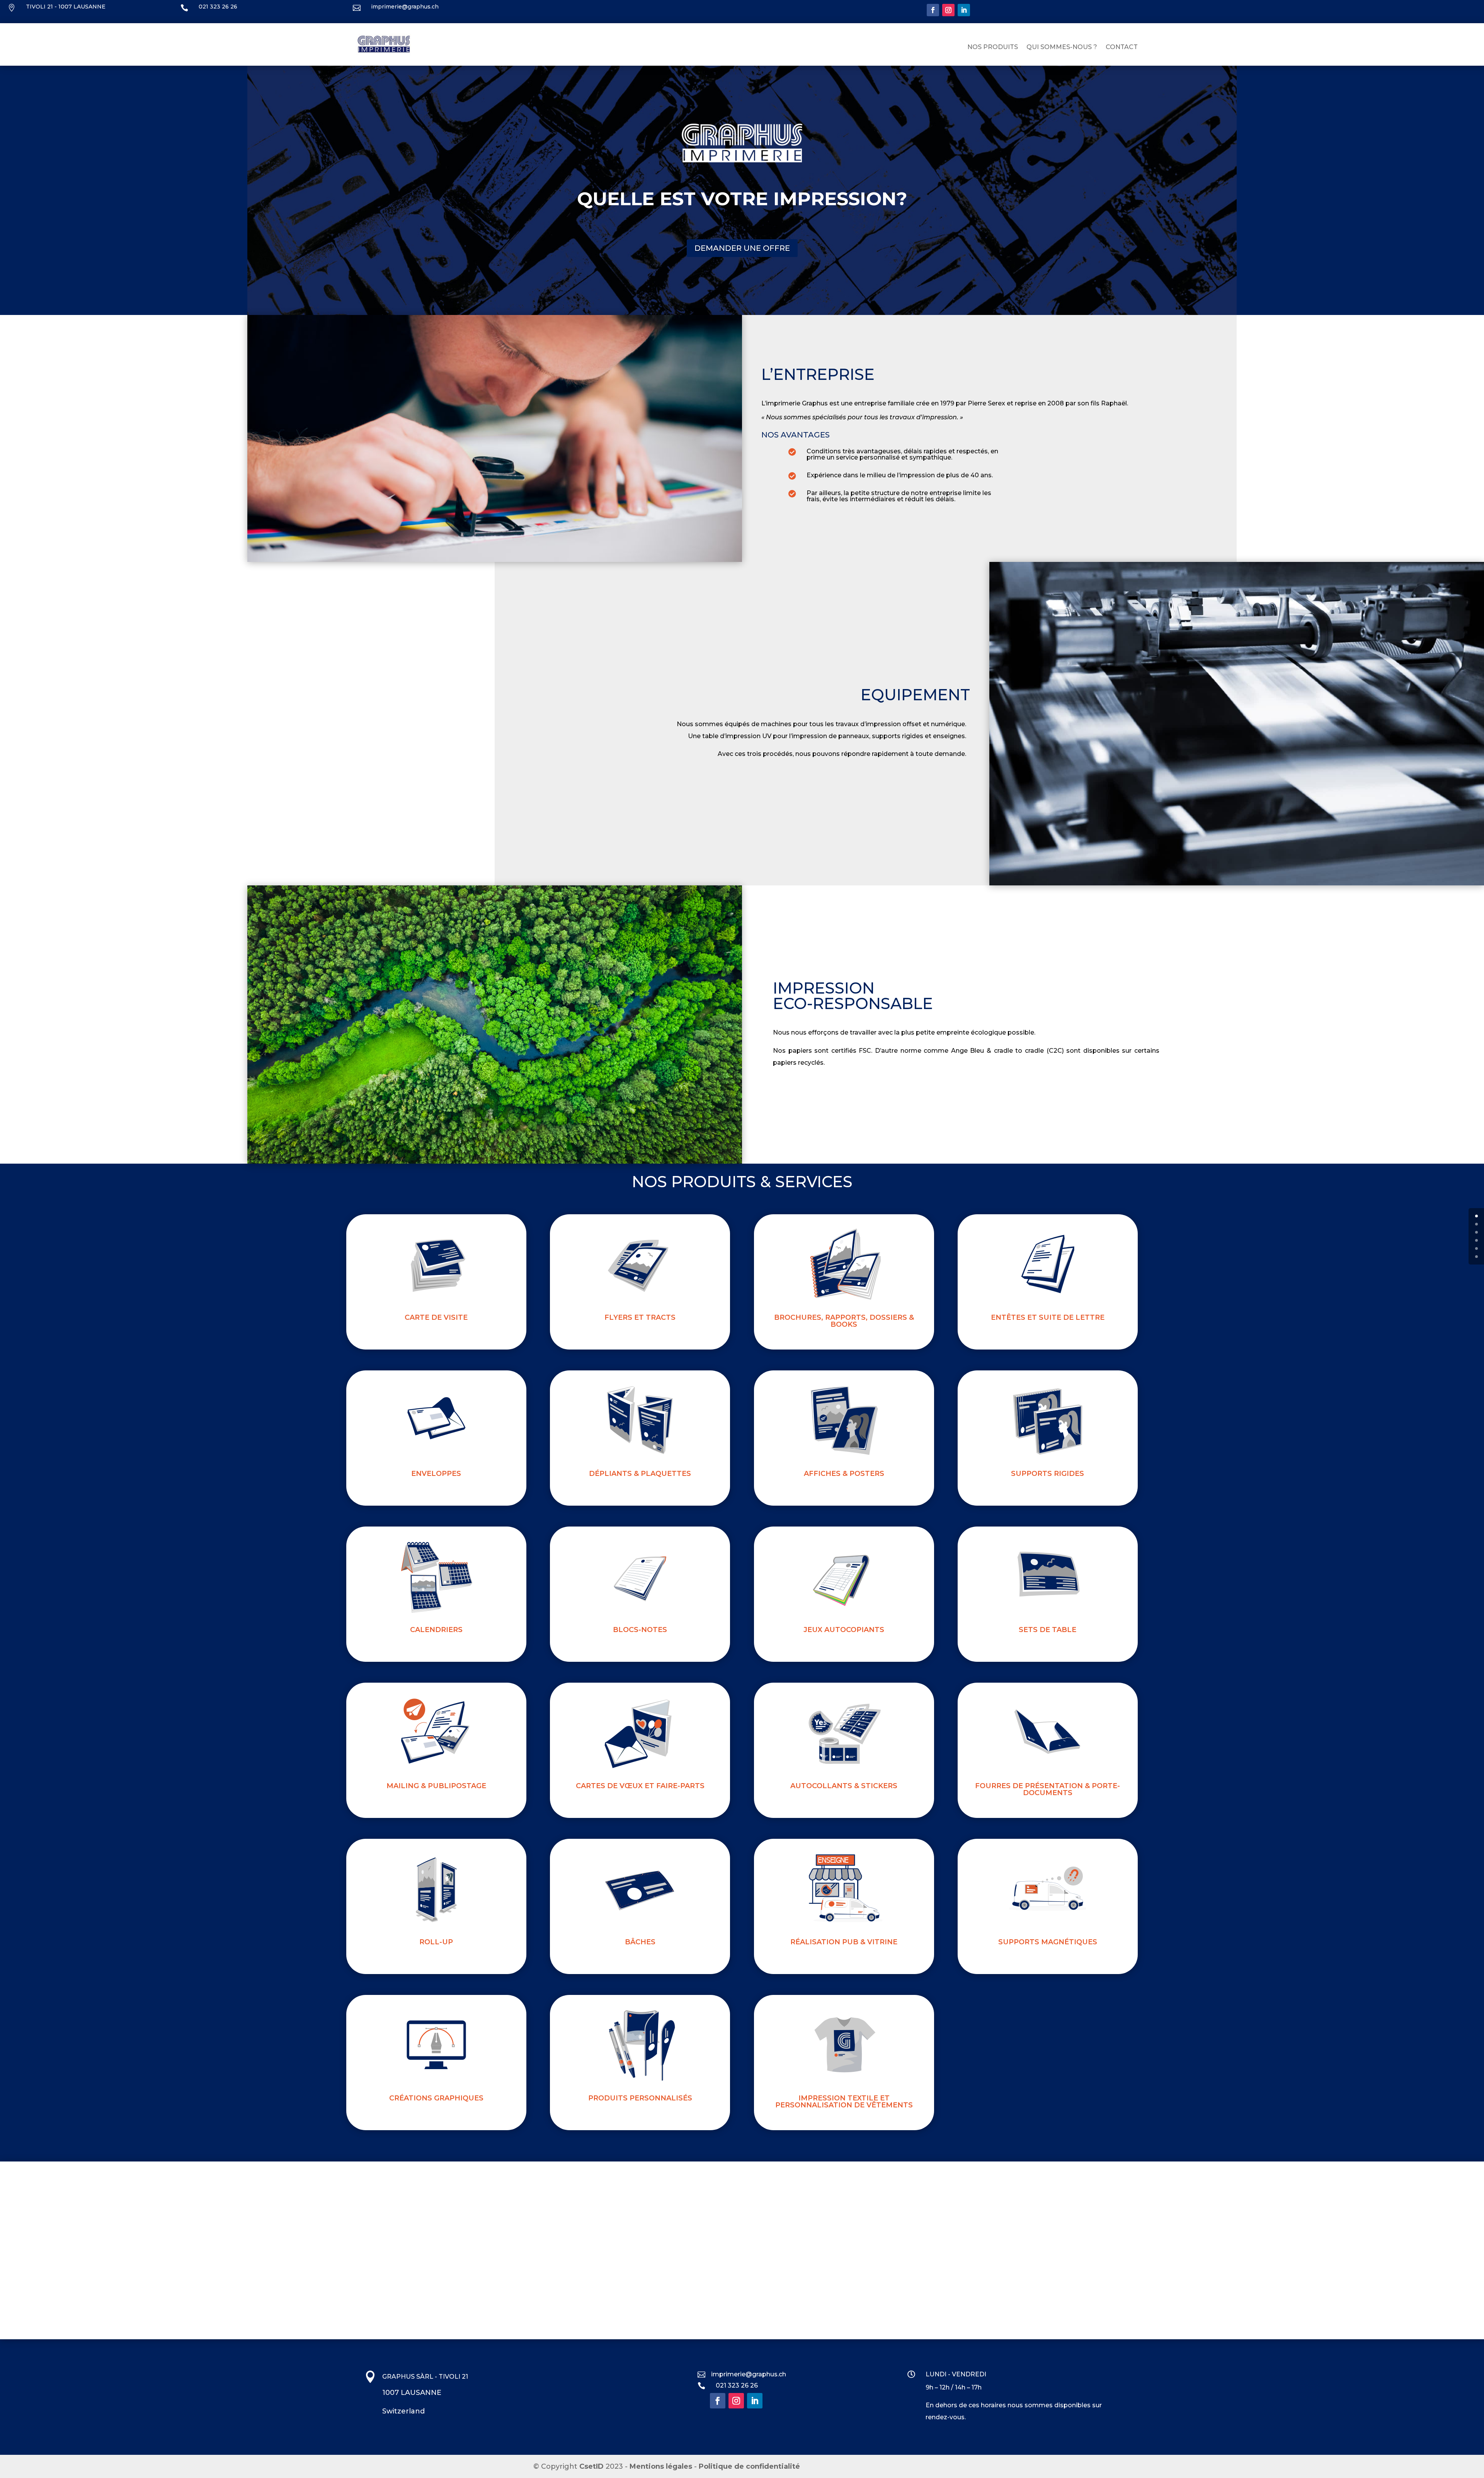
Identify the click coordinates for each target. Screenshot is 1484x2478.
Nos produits (993, 48)
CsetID (591, 2466)
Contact (1122, 48)
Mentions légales (661, 2466)
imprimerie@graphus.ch (405, 7)
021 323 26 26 (218, 7)
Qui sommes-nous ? (1062, 48)
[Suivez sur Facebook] (933, 10)
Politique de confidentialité (749, 2466)
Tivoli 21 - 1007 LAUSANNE (66, 7)
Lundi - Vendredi (956, 2374)
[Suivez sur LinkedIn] (964, 10)
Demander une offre (742, 248)
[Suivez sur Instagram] (948, 10)
